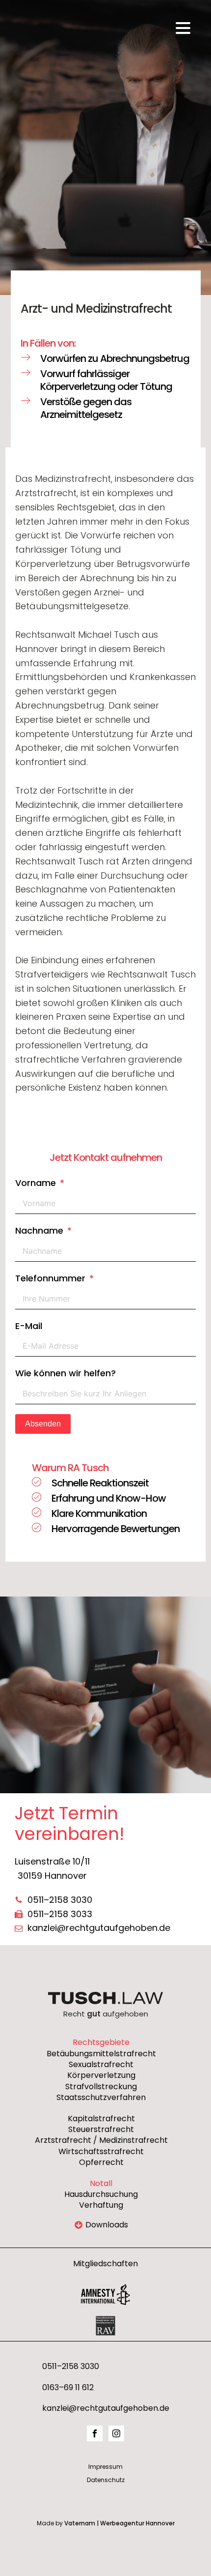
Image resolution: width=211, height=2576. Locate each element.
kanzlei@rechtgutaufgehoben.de (99, 1928)
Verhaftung (101, 2205)
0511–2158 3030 (60, 1900)
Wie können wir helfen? (66, 1373)
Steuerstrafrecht (101, 2130)
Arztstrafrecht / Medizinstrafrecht (101, 2140)
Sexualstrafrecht (101, 2065)
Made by (106, 2523)
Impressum (105, 2467)
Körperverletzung (101, 2075)
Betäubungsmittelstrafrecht (101, 2054)
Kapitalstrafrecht (101, 2119)
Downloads (107, 2225)
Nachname (39, 1230)
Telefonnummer (50, 1278)
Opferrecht (101, 2162)
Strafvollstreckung (101, 2087)
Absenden (43, 1424)
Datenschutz (106, 2480)
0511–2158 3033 (60, 1914)
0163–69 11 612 (68, 2388)
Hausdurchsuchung (101, 2194)
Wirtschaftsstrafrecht (101, 2152)
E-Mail (29, 1326)
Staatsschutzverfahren (101, 2098)
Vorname (36, 1183)
